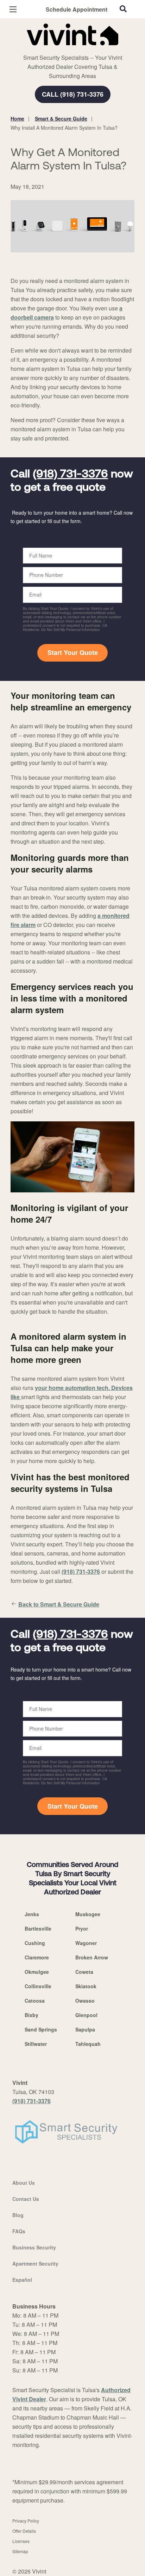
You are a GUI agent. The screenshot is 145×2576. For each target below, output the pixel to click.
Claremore (37, 1957)
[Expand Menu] (75, 49)
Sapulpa (85, 2029)
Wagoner (86, 1943)
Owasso (85, 2001)
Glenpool (86, 2015)
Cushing (35, 1943)
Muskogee (88, 1914)
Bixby (31, 2015)
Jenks (32, 1914)
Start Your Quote (73, 652)
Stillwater (36, 2044)
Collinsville (38, 1986)
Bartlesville (38, 1928)
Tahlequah (88, 2044)
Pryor (82, 1928)
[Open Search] (123, 9)
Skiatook (86, 1986)
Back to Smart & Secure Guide (59, 1604)
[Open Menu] (13, 9)
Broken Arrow (92, 1957)
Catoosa (35, 2001)
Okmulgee (37, 1972)
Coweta (84, 1972)
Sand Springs (41, 2029)
